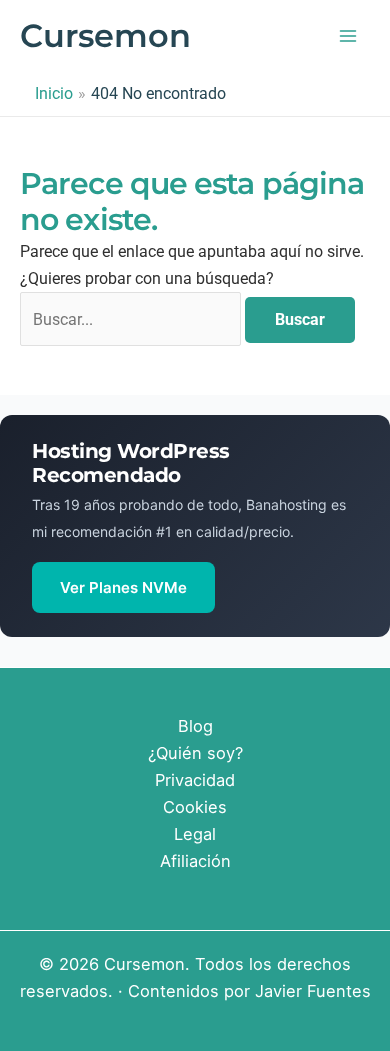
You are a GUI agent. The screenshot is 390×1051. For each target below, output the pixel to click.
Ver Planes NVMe (123, 587)
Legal (195, 834)
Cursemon (105, 35)
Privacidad (195, 780)
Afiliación (195, 861)
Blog (195, 726)
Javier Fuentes (313, 991)
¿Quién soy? (195, 753)
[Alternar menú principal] (347, 36)
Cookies (195, 807)
